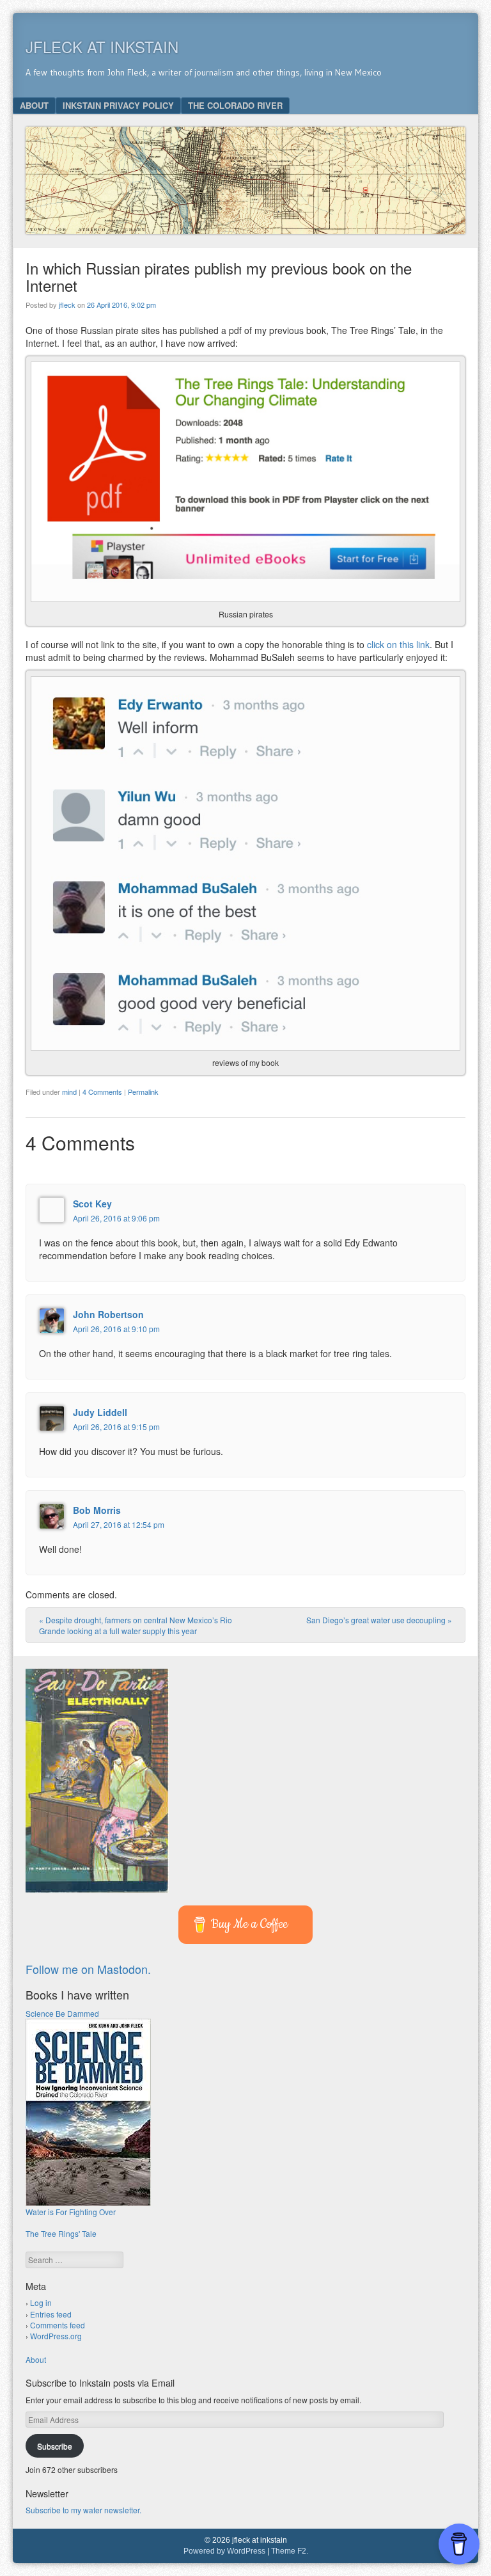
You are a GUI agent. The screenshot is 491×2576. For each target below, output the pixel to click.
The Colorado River (235, 105)
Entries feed (51, 2314)
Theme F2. (290, 2551)
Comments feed (58, 2325)
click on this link (398, 644)
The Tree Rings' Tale (61, 2233)
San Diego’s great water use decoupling (379, 1620)
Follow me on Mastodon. (88, 1969)
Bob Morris (97, 1510)
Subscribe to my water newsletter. (83, 2510)
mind (69, 1092)
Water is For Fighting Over (71, 2212)
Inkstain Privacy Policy (118, 105)
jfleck (67, 305)
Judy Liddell (100, 1412)
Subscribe (55, 2446)
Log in (41, 2302)
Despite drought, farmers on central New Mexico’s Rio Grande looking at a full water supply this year (136, 1625)
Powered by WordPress (224, 2551)
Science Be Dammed (62, 2013)
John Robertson (108, 1314)
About (34, 105)
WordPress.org (56, 2336)
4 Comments (102, 1092)
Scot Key (92, 1204)
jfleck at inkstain (102, 46)
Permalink (143, 1092)
